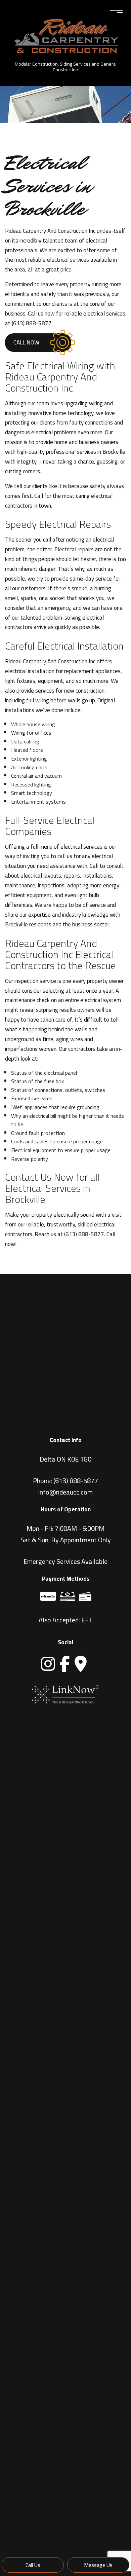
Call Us (33, 2565)
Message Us (98, 2565)
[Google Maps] (81, 1664)
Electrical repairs (74, 549)
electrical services (68, 260)
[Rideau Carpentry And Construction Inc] (65, 33)
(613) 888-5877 (76, 1481)
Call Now (26, 342)
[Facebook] (65, 1664)
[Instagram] (48, 1664)
